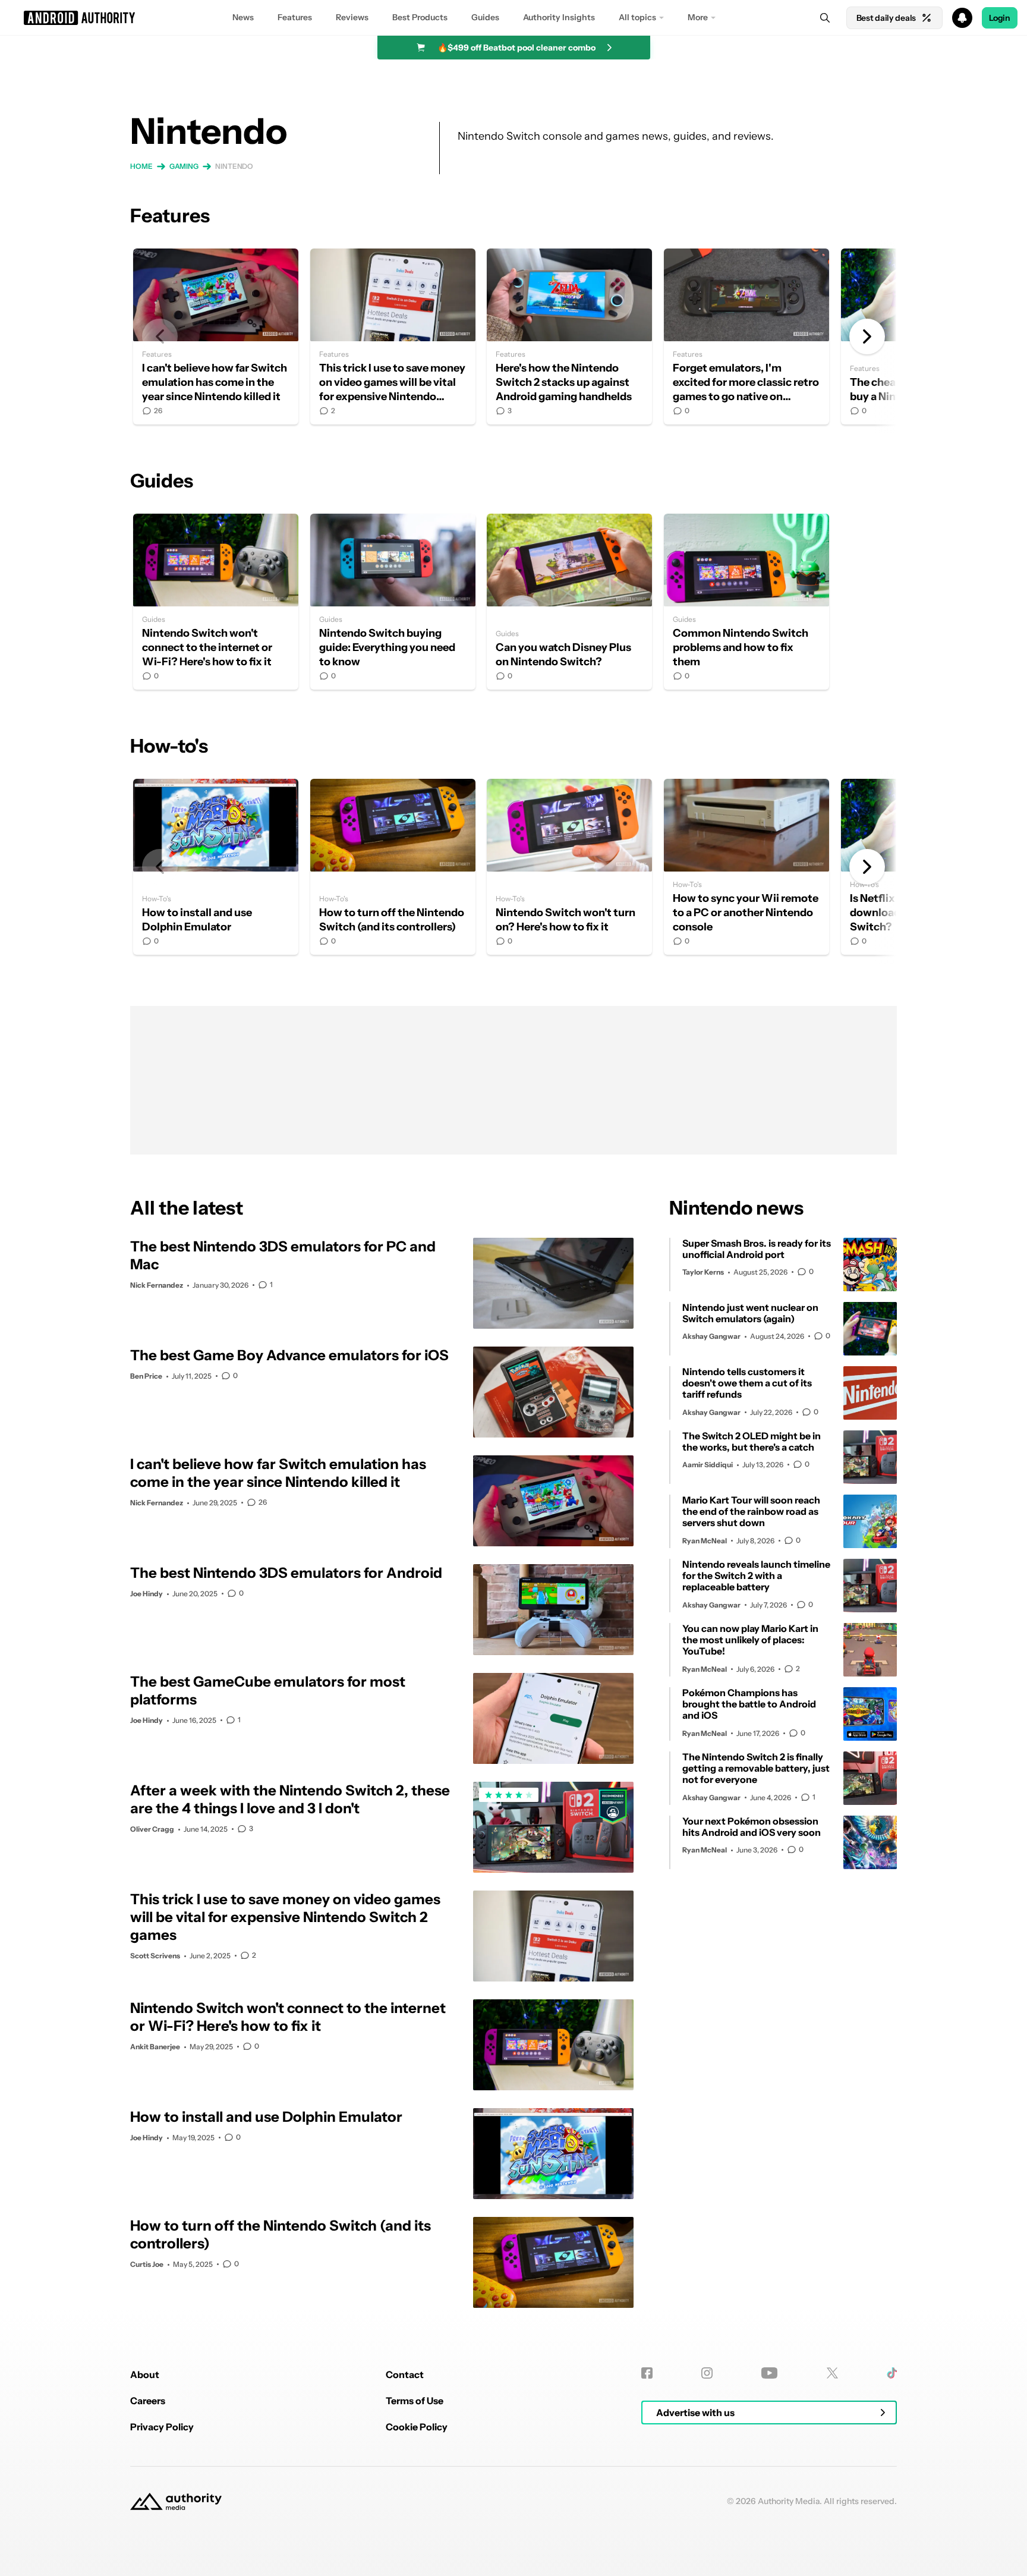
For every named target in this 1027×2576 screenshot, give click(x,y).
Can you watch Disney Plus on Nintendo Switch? (569, 602)
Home (141, 166)
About (145, 2374)
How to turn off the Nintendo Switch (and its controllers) (393, 867)
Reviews (352, 17)
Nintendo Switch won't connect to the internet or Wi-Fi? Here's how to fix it (216, 602)
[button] (513, 18)
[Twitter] (832, 2373)
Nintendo (234, 166)
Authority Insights (559, 17)
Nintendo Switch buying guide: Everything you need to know (393, 602)
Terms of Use (415, 2401)
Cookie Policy (417, 2427)
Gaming (184, 166)
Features (295, 17)
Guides (485, 17)
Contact (405, 2374)
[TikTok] (892, 2373)
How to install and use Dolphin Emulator (216, 867)
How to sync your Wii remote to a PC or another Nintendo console (746, 867)
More (698, 17)
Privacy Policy (162, 2427)
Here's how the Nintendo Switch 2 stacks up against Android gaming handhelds (569, 336)
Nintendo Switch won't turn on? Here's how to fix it (569, 867)
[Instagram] (707, 2373)
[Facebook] (647, 2373)
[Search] (825, 18)
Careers (148, 2401)
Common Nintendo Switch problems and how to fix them (746, 602)
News (243, 17)
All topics (637, 17)
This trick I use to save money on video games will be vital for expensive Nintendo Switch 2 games (393, 336)
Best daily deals (886, 18)
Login (1000, 18)
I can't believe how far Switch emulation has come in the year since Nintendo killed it (216, 336)
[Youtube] (769, 2373)
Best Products (420, 17)
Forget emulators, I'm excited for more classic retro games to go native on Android (746, 336)
